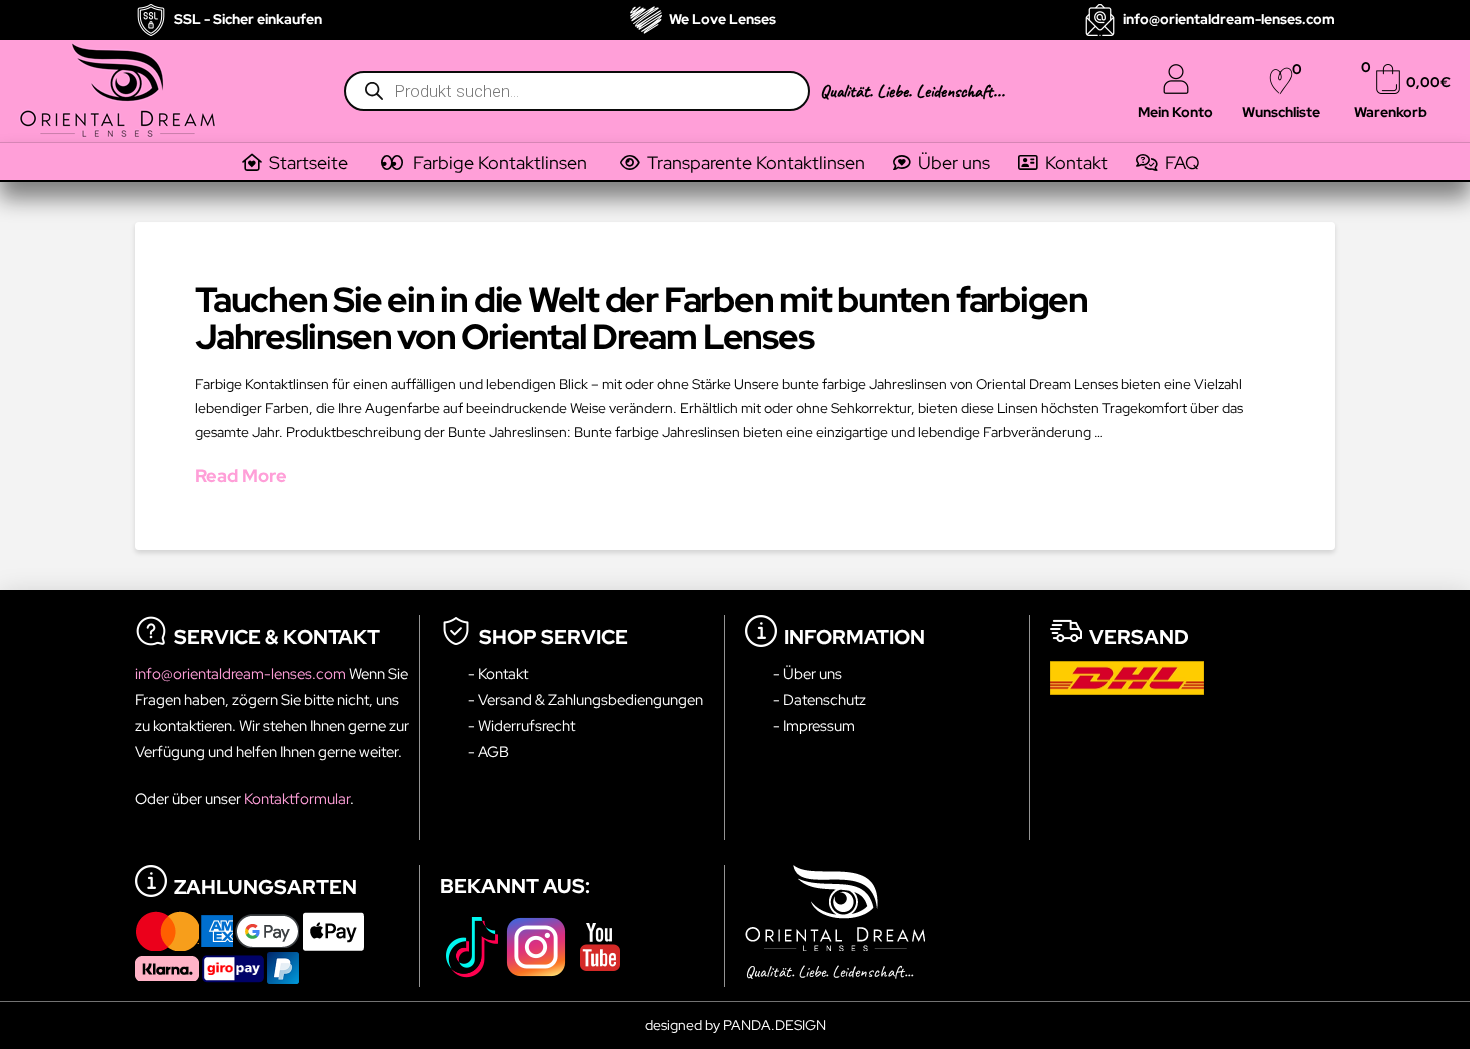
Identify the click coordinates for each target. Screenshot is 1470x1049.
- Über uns (807, 673)
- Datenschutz (819, 699)
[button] (498, 163)
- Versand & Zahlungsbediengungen (585, 699)
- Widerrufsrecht (521, 725)
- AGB (488, 751)
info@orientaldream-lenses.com (242, 673)
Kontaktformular (297, 798)
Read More (241, 475)
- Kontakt (498, 673)
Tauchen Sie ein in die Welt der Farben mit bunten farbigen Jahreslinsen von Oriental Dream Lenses (641, 318)
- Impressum (814, 725)
